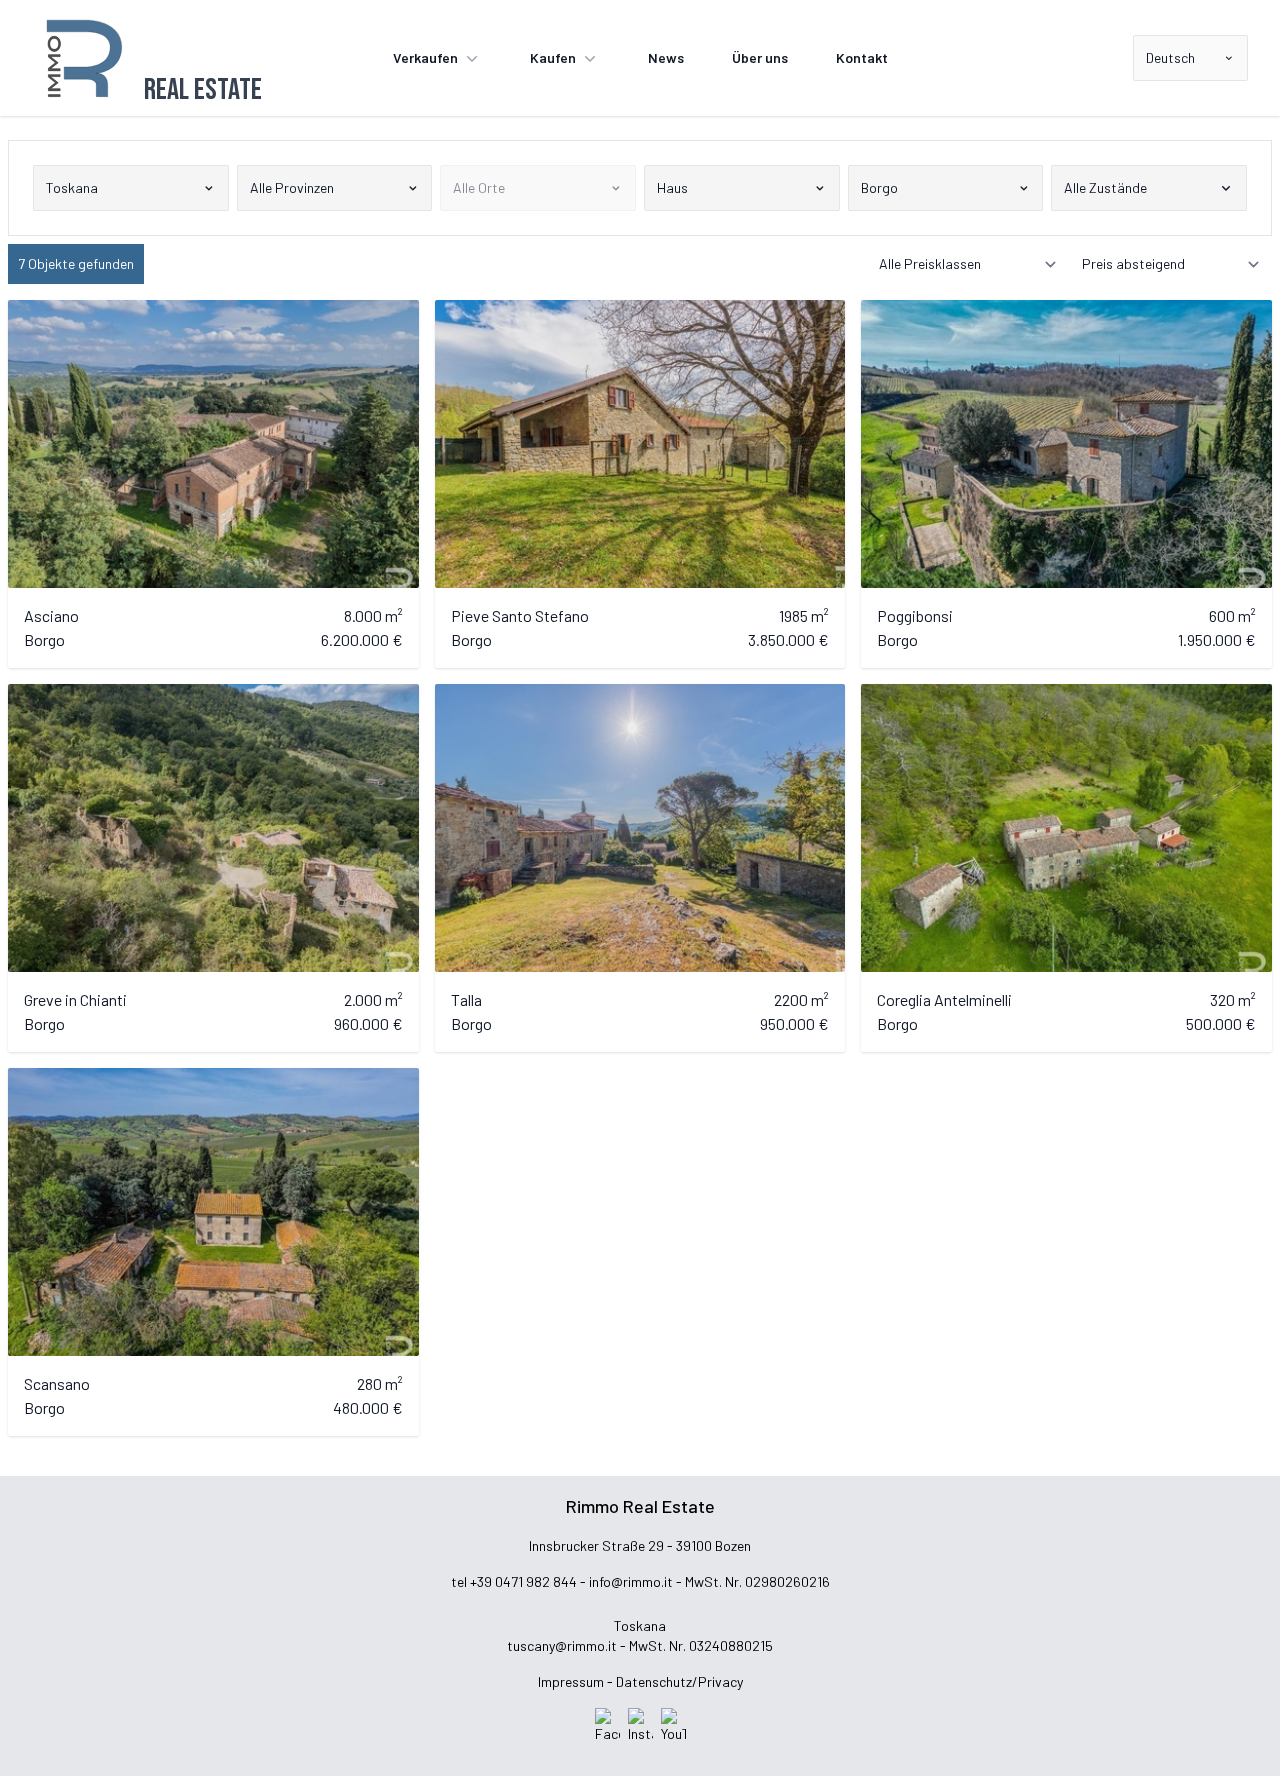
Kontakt (862, 57)
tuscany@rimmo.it (562, 1645)
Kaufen (553, 57)
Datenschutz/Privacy (679, 1681)
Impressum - (575, 1681)
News (666, 57)
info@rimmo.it (631, 1581)
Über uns (760, 57)
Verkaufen (425, 57)
